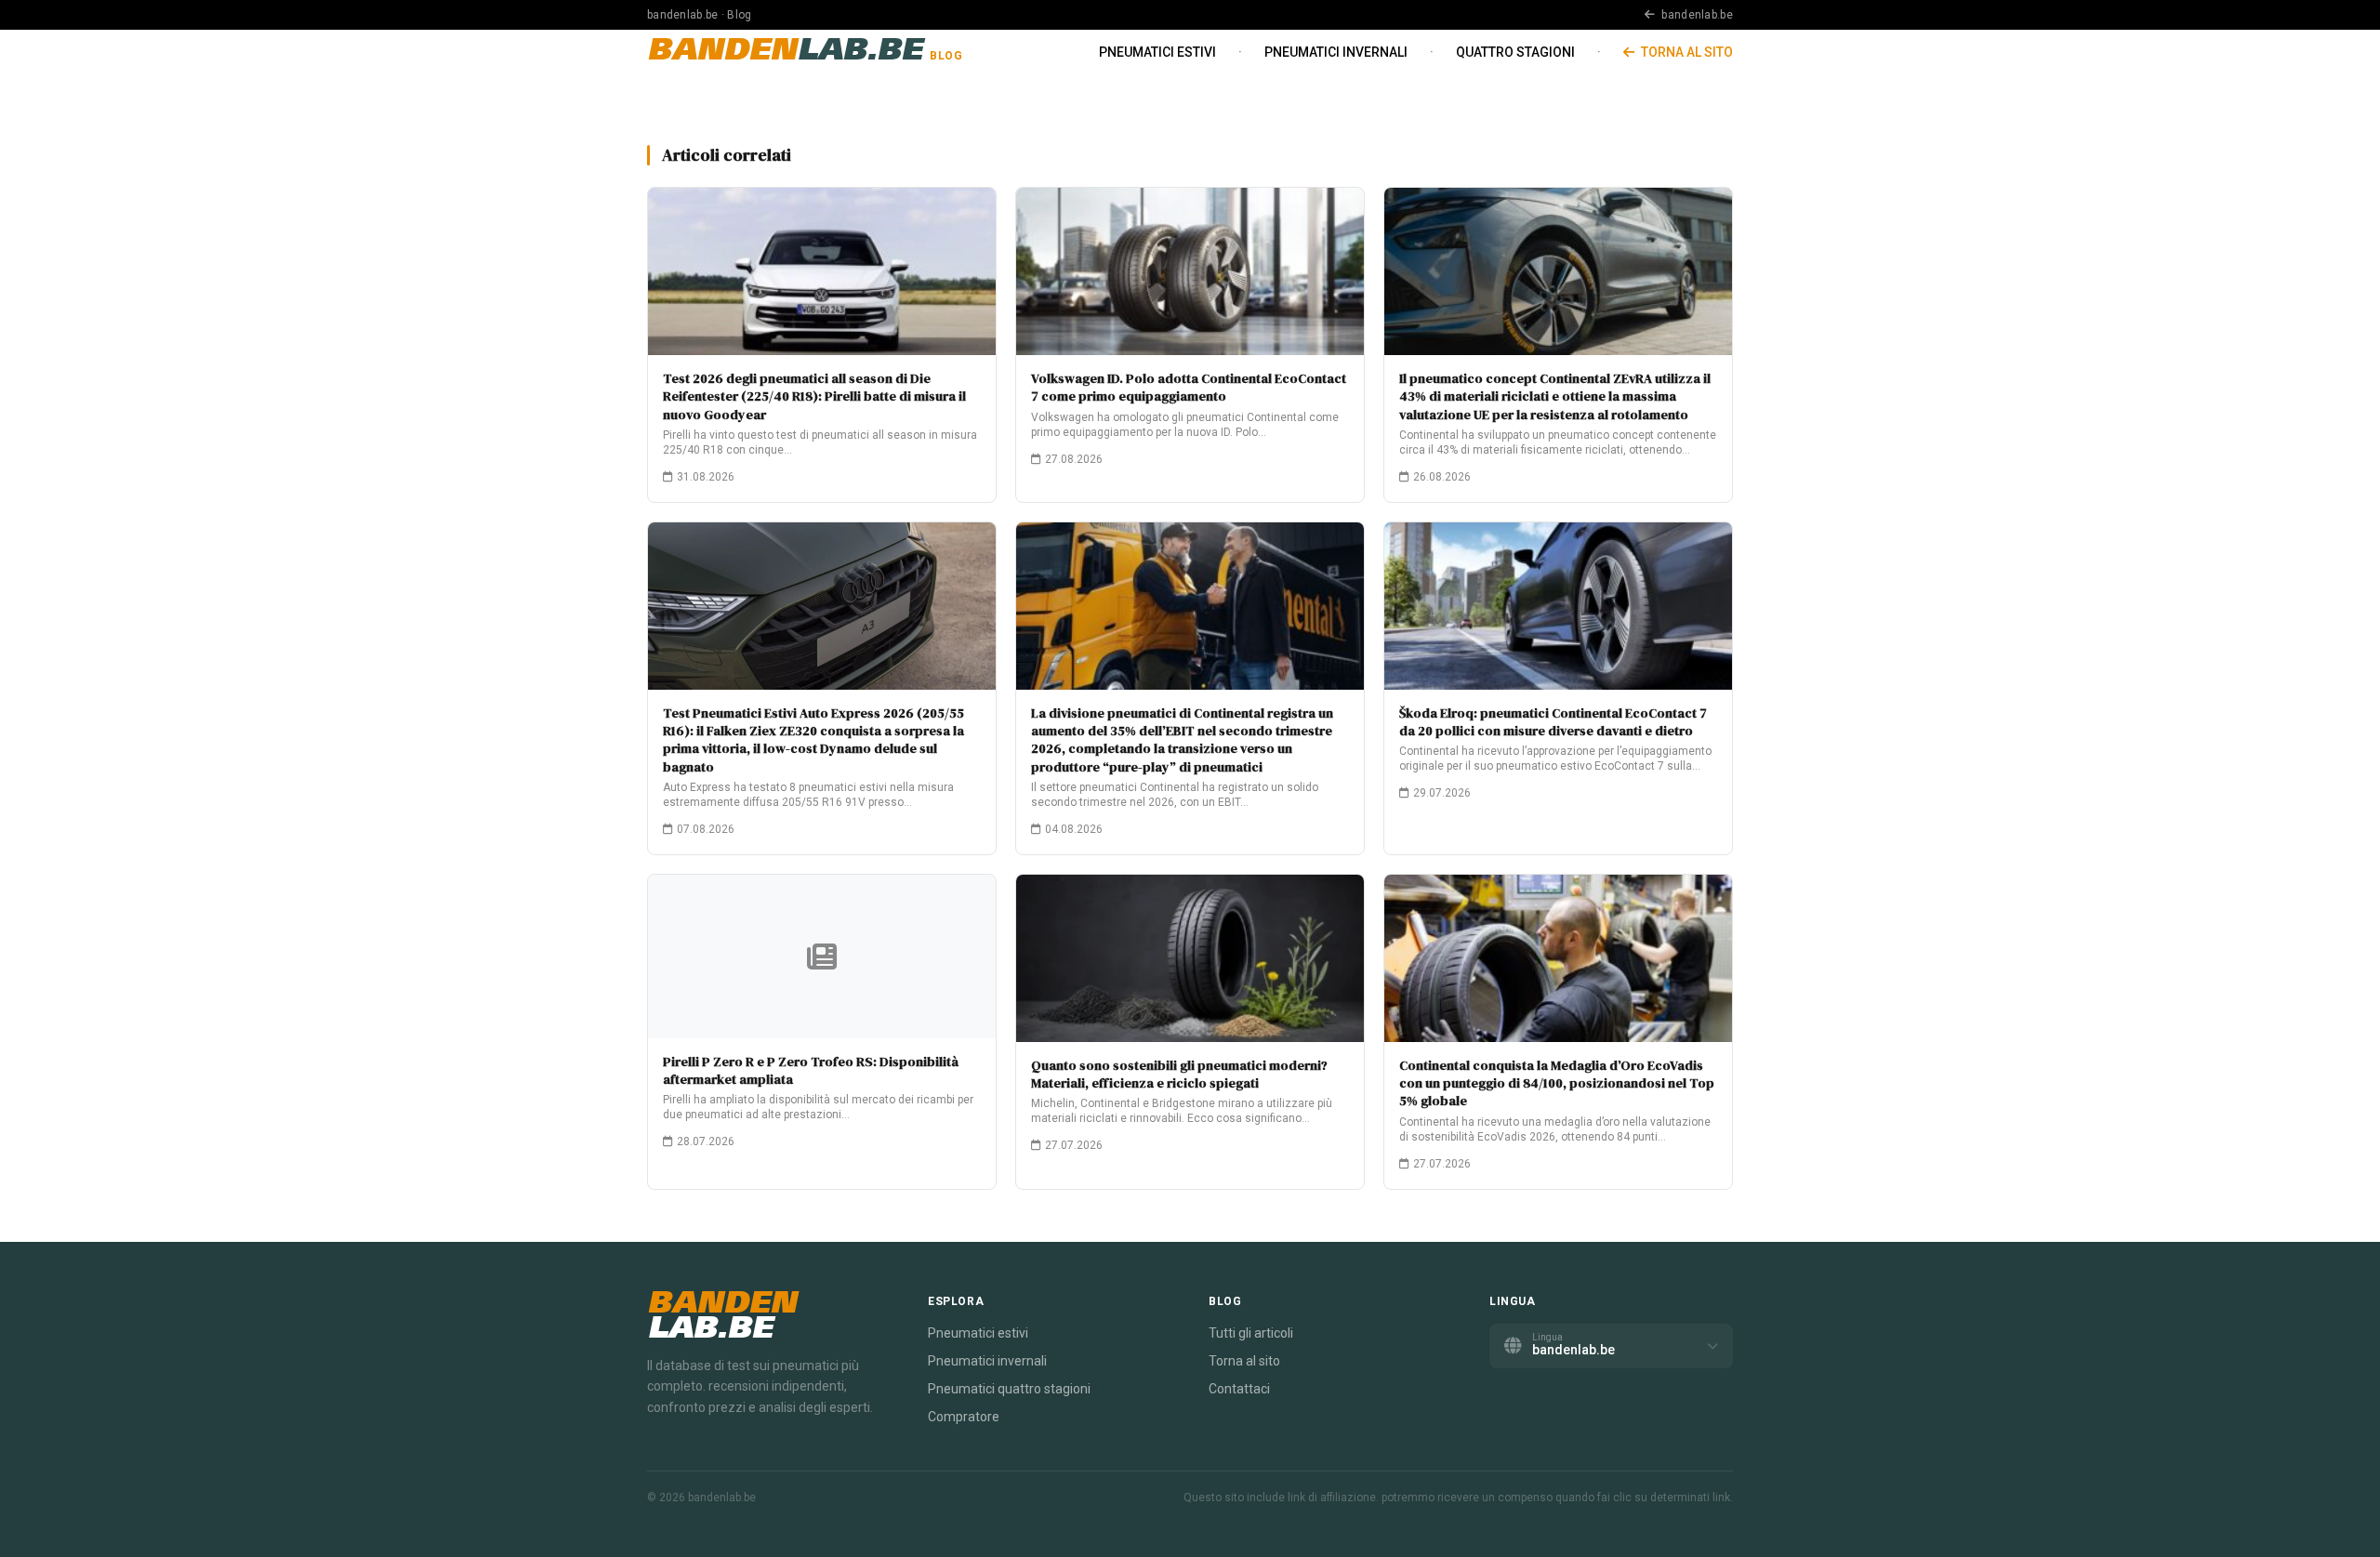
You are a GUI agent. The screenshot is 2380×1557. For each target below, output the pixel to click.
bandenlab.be (1696, 15)
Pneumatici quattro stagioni (1009, 1389)
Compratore (964, 1417)
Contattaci (1239, 1389)
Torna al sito (1686, 52)
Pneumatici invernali (1336, 52)
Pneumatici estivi (1157, 52)
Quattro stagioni (1515, 52)
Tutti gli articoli (1251, 1333)
